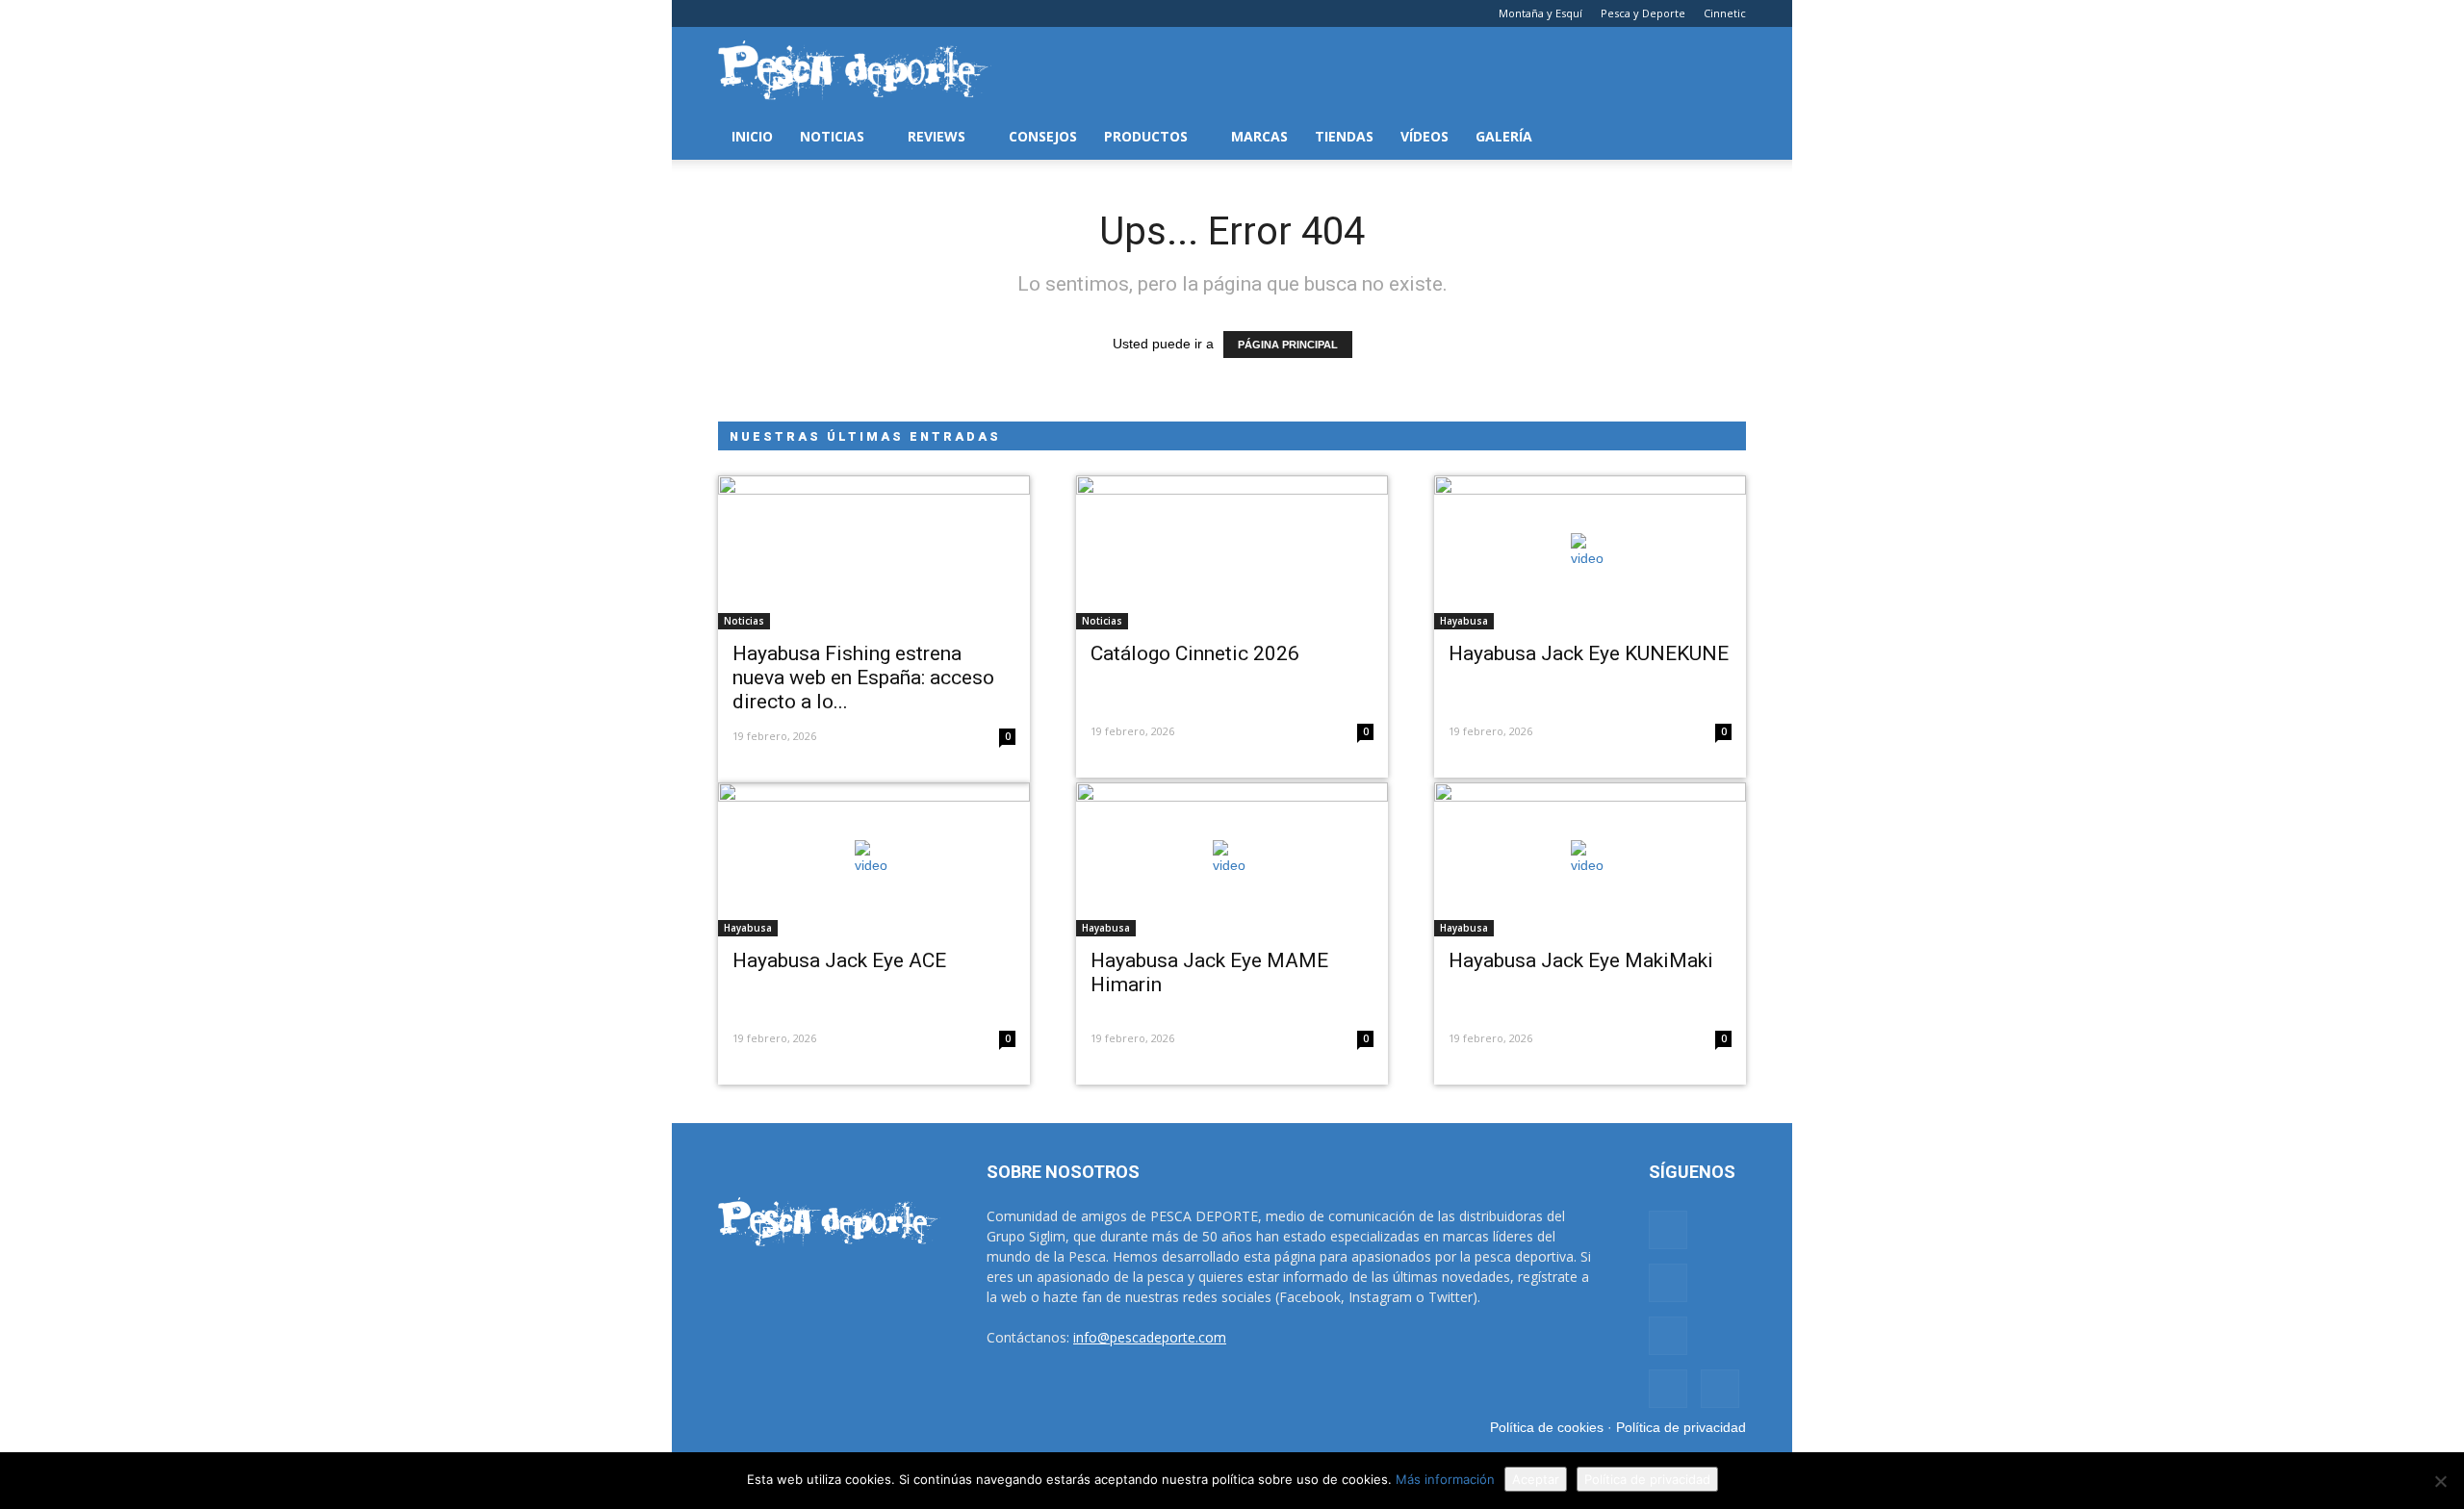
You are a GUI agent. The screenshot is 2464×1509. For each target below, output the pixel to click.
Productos (1146, 136)
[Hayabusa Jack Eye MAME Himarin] (1232, 859)
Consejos (1043, 136)
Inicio (752, 136)
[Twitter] (828, 13)
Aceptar (1536, 1479)
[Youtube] (860, 13)
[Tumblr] (796, 13)
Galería (1504, 136)
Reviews (937, 136)
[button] (1723, 137)
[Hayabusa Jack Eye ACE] (874, 859)
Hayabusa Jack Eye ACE (839, 960)
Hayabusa (1464, 621)
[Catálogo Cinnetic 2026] (1232, 552)
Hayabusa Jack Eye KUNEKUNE (1589, 653)
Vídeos (1424, 136)
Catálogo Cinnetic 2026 (1195, 653)
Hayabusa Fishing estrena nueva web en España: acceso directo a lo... (863, 678)
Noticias (832, 136)
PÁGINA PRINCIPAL (1288, 345)
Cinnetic (1725, 13)
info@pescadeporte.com (1150, 1337)
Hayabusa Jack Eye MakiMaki (1581, 960)
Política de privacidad (1681, 1427)
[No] (2440, 1481)
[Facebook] (732, 13)
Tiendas (1344, 136)
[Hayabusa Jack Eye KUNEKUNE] (1590, 552)
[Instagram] (764, 13)
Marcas (1259, 136)
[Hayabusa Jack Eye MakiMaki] (1590, 859)
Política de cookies (1547, 1427)
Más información (1445, 1479)
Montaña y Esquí (1540, 13)
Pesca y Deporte (1643, 13)
